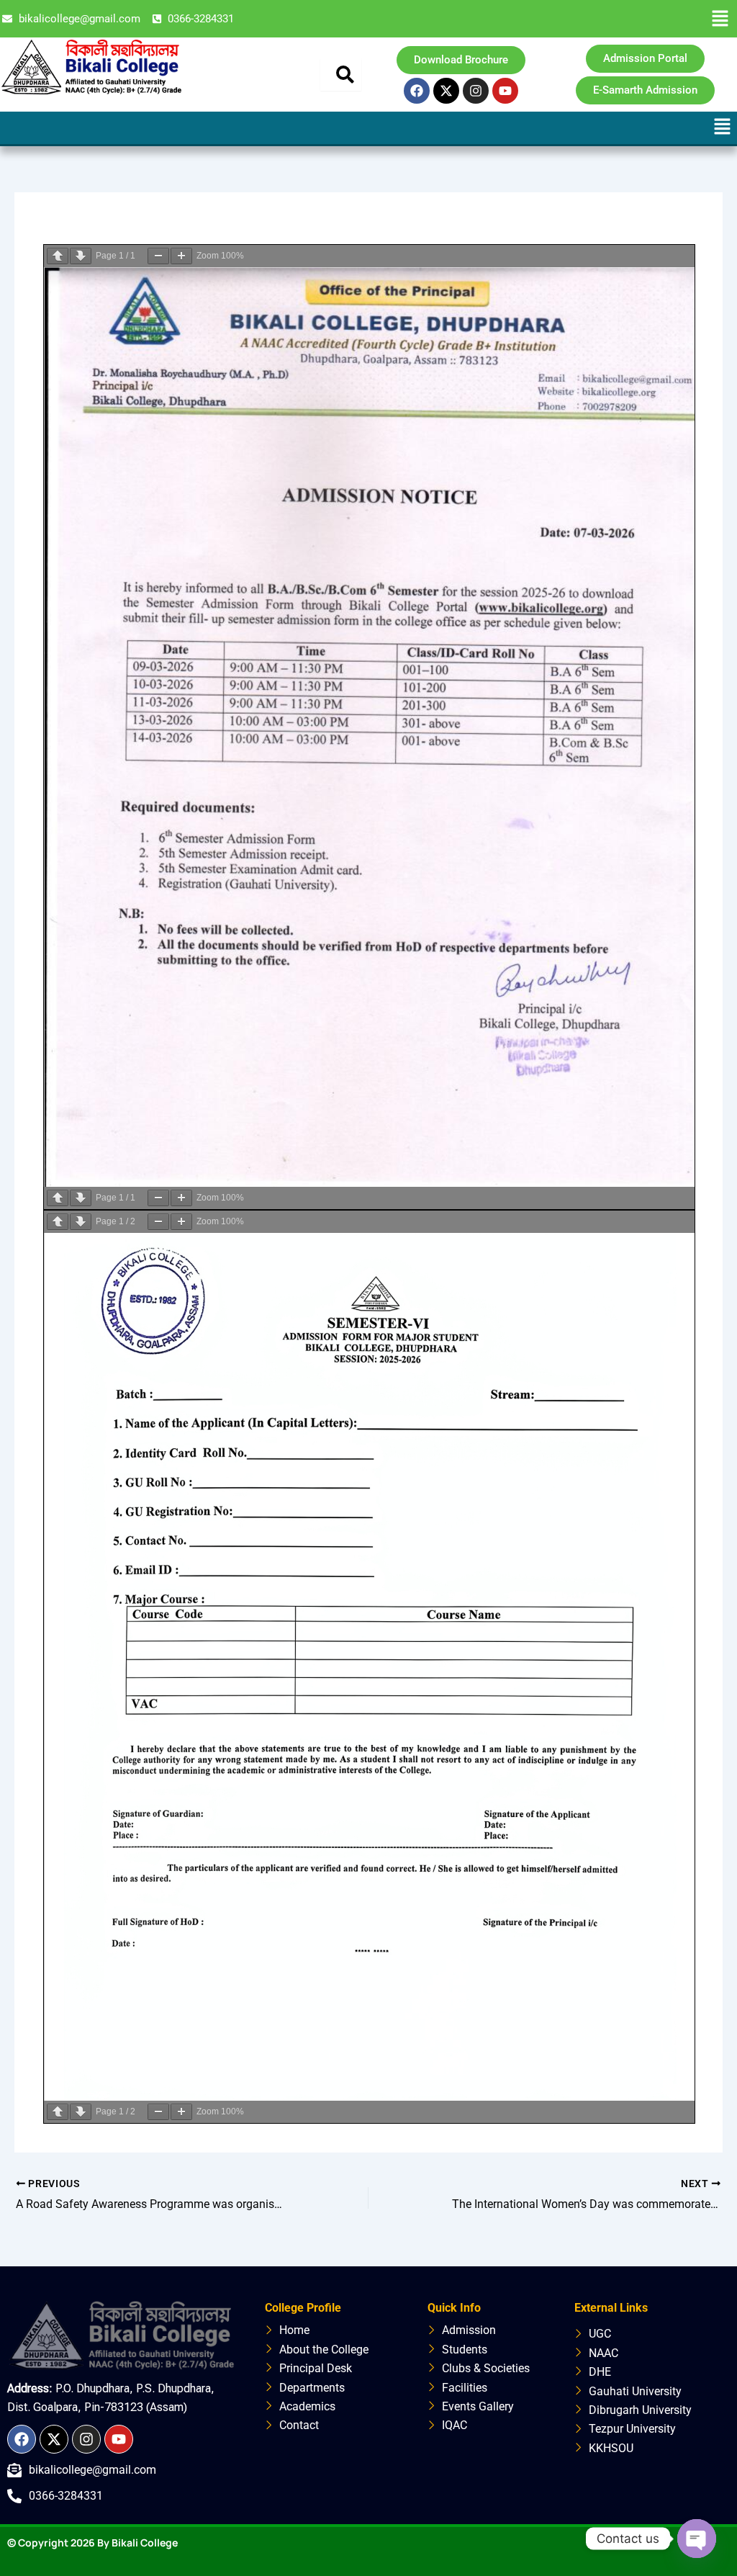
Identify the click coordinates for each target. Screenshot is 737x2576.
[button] (720, 19)
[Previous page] (58, 256)
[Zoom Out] (158, 256)
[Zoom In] (181, 256)
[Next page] (81, 256)
